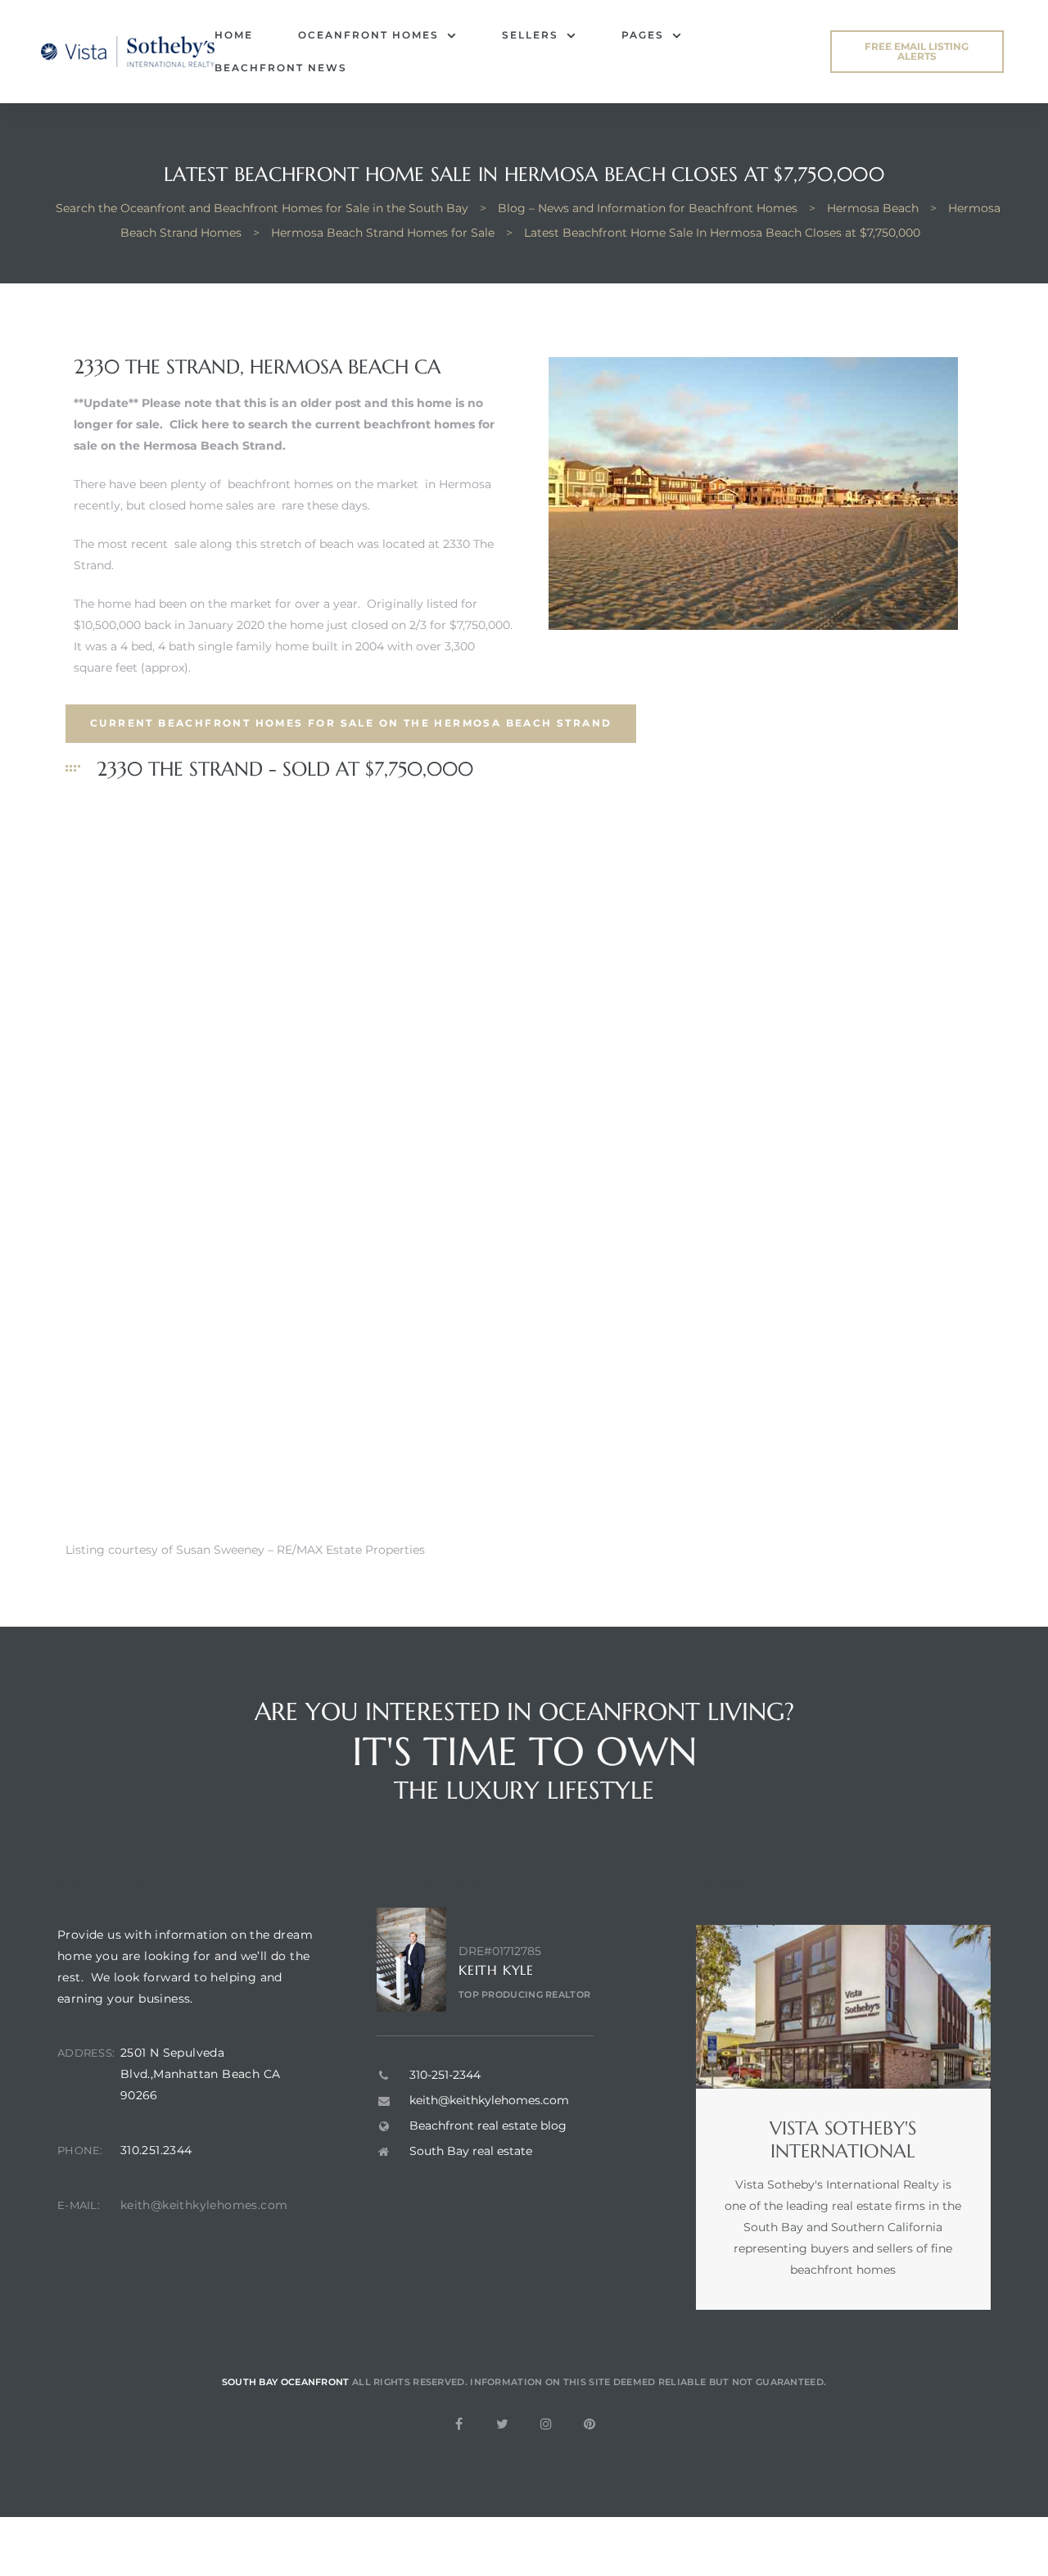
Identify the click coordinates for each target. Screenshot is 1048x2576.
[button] (917, 52)
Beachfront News (281, 68)
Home (234, 35)
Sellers (530, 35)
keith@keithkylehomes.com (204, 2205)
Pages (643, 35)
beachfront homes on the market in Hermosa (359, 484)
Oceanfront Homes (368, 35)
